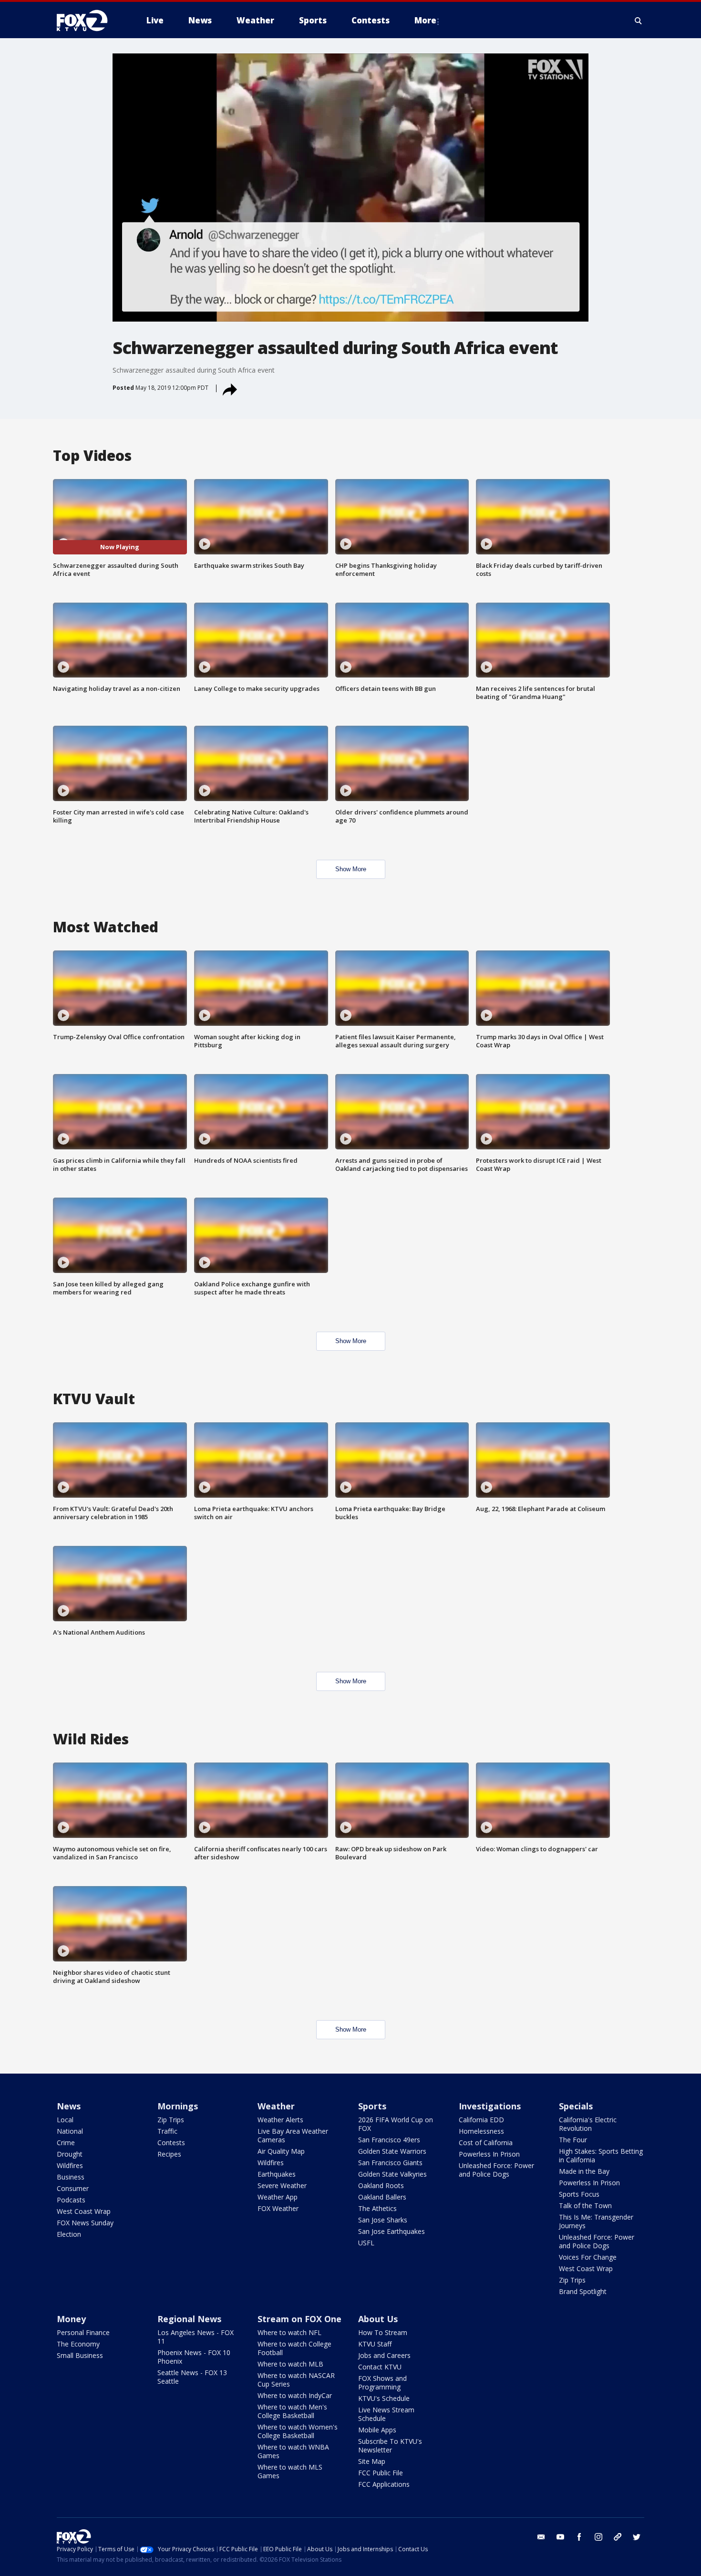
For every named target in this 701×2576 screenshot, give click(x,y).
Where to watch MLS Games (290, 2471)
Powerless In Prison (489, 2154)
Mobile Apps (377, 2430)
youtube (560, 2537)
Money (71, 2319)
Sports (372, 2106)
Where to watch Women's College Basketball (298, 2431)
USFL (366, 2243)
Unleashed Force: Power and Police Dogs (496, 2170)
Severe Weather (282, 2185)
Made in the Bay (584, 2171)
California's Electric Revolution (588, 2124)
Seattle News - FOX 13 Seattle (192, 2377)
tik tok (618, 2537)
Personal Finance (83, 2332)
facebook (579, 2537)
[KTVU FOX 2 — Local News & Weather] (88, 21)
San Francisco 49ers (389, 2140)
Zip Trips (171, 2120)
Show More (351, 869)
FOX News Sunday (85, 2223)
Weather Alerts (280, 2120)
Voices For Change (588, 2257)
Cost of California (486, 2143)
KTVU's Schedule (384, 2398)
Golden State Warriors (392, 2151)
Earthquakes (277, 2174)
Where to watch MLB (290, 2364)
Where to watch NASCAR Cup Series (296, 2380)
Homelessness (481, 2131)
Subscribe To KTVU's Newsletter (390, 2446)
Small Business (80, 2355)
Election (69, 2234)
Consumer (73, 2188)
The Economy (78, 2344)
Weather (276, 2106)
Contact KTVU (380, 2367)
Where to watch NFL (289, 2332)
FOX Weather (278, 2208)
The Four (573, 2140)
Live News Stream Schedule (386, 2414)
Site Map (372, 2461)
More (425, 20)
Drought (70, 2154)
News (69, 2106)
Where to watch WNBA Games (293, 2451)
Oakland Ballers (382, 2197)
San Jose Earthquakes (392, 2231)
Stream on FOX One (299, 2319)
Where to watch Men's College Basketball (292, 2411)
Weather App (278, 2197)
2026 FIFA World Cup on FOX (396, 2124)
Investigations (490, 2106)
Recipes (169, 2154)
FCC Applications (384, 2484)
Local (65, 2120)
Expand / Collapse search (639, 21)
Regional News (189, 2319)
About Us (378, 2319)
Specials (576, 2106)
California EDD (481, 2120)
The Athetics (377, 2208)
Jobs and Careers (384, 2355)
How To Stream (383, 2332)
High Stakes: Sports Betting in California (601, 2155)
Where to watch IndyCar (295, 2395)
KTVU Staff (375, 2344)
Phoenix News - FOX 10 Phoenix (194, 2357)
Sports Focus (579, 2194)
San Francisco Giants (390, 2163)
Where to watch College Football (294, 2348)
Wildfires (70, 2165)
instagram (598, 2537)
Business (71, 2177)
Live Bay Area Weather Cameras (293, 2135)
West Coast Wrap (84, 2211)
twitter (637, 2537)
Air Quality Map (281, 2151)
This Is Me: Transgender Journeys (596, 2221)
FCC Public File (381, 2473)
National (70, 2131)
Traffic (167, 2131)
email (541, 2537)
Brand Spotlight (583, 2291)
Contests (171, 2143)
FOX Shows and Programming (382, 2383)
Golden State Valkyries (392, 2174)
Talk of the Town (585, 2206)
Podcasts (71, 2200)
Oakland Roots (381, 2185)
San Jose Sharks (383, 2220)
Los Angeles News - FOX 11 (196, 2337)
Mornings (178, 2106)
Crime (66, 2143)
